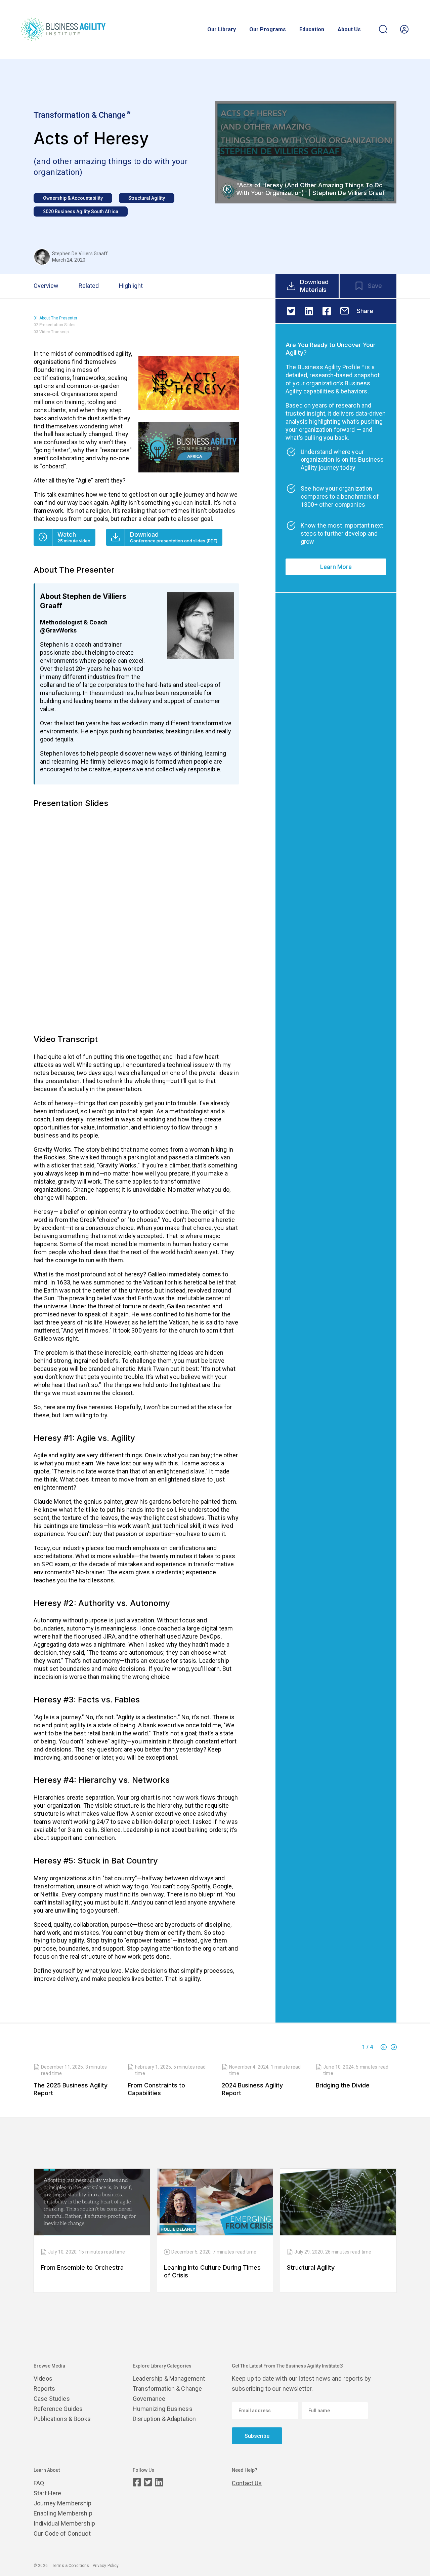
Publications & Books (62, 2419)
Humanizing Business (163, 2409)
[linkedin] (309, 311)
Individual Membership (64, 2523)
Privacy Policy (106, 2566)
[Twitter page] (148, 2482)
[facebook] (327, 311)
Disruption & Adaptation (164, 2419)
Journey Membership (63, 2503)
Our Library (222, 30)
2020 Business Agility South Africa (81, 212)
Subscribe (257, 2436)
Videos (43, 2378)
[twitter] (291, 311)
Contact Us (247, 2483)
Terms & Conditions (71, 2566)
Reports (44, 2389)
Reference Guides (58, 2409)
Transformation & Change (167, 2389)
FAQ (39, 2483)
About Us (349, 30)
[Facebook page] (137, 2482)
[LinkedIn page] (159, 2482)
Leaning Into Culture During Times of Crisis (212, 2271)
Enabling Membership (63, 2513)
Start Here (47, 2493)
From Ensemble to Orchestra (82, 2267)
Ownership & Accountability (73, 198)
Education (312, 30)
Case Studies (52, 2399)
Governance (149, 2399)
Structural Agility (147, 198)
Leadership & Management (169, 2378)
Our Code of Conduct (62, 2533)
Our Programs (268, 30)
